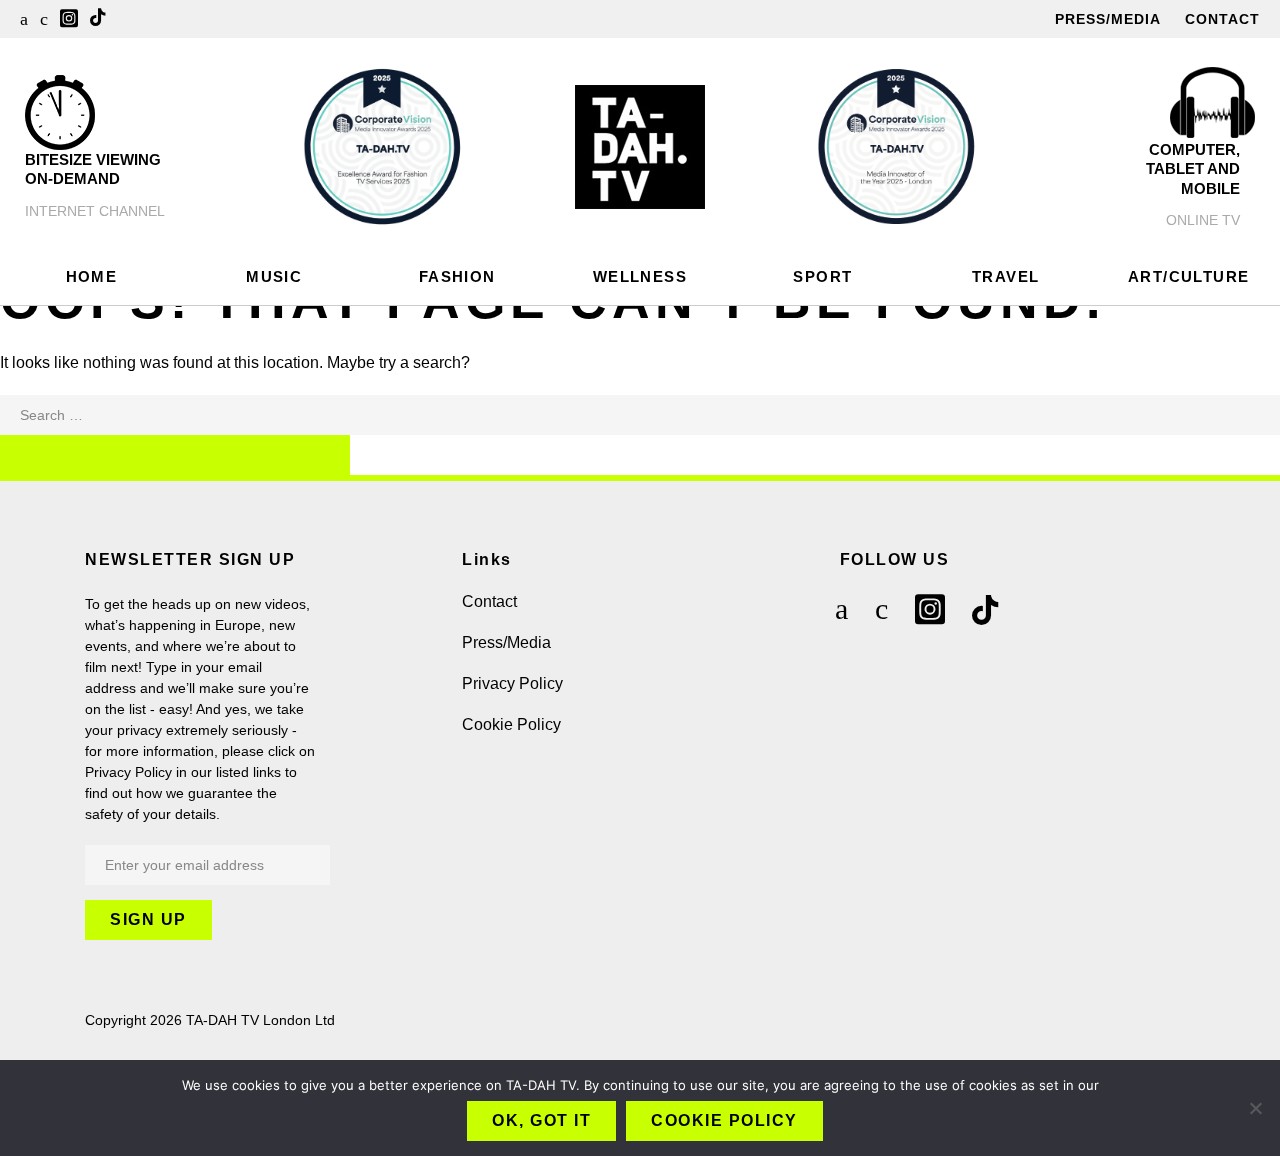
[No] (1255, 1108)
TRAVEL (1005, 276)
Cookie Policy (511, 724)
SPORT (822, 276)
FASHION (457, 276)
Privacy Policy (512, 683)
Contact (1222, 19)
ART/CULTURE (1188, 276)
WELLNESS (640, 276)
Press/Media (1108, 19)
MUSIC (274, 276)
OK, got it (541, 1120)
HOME (92, 276)
